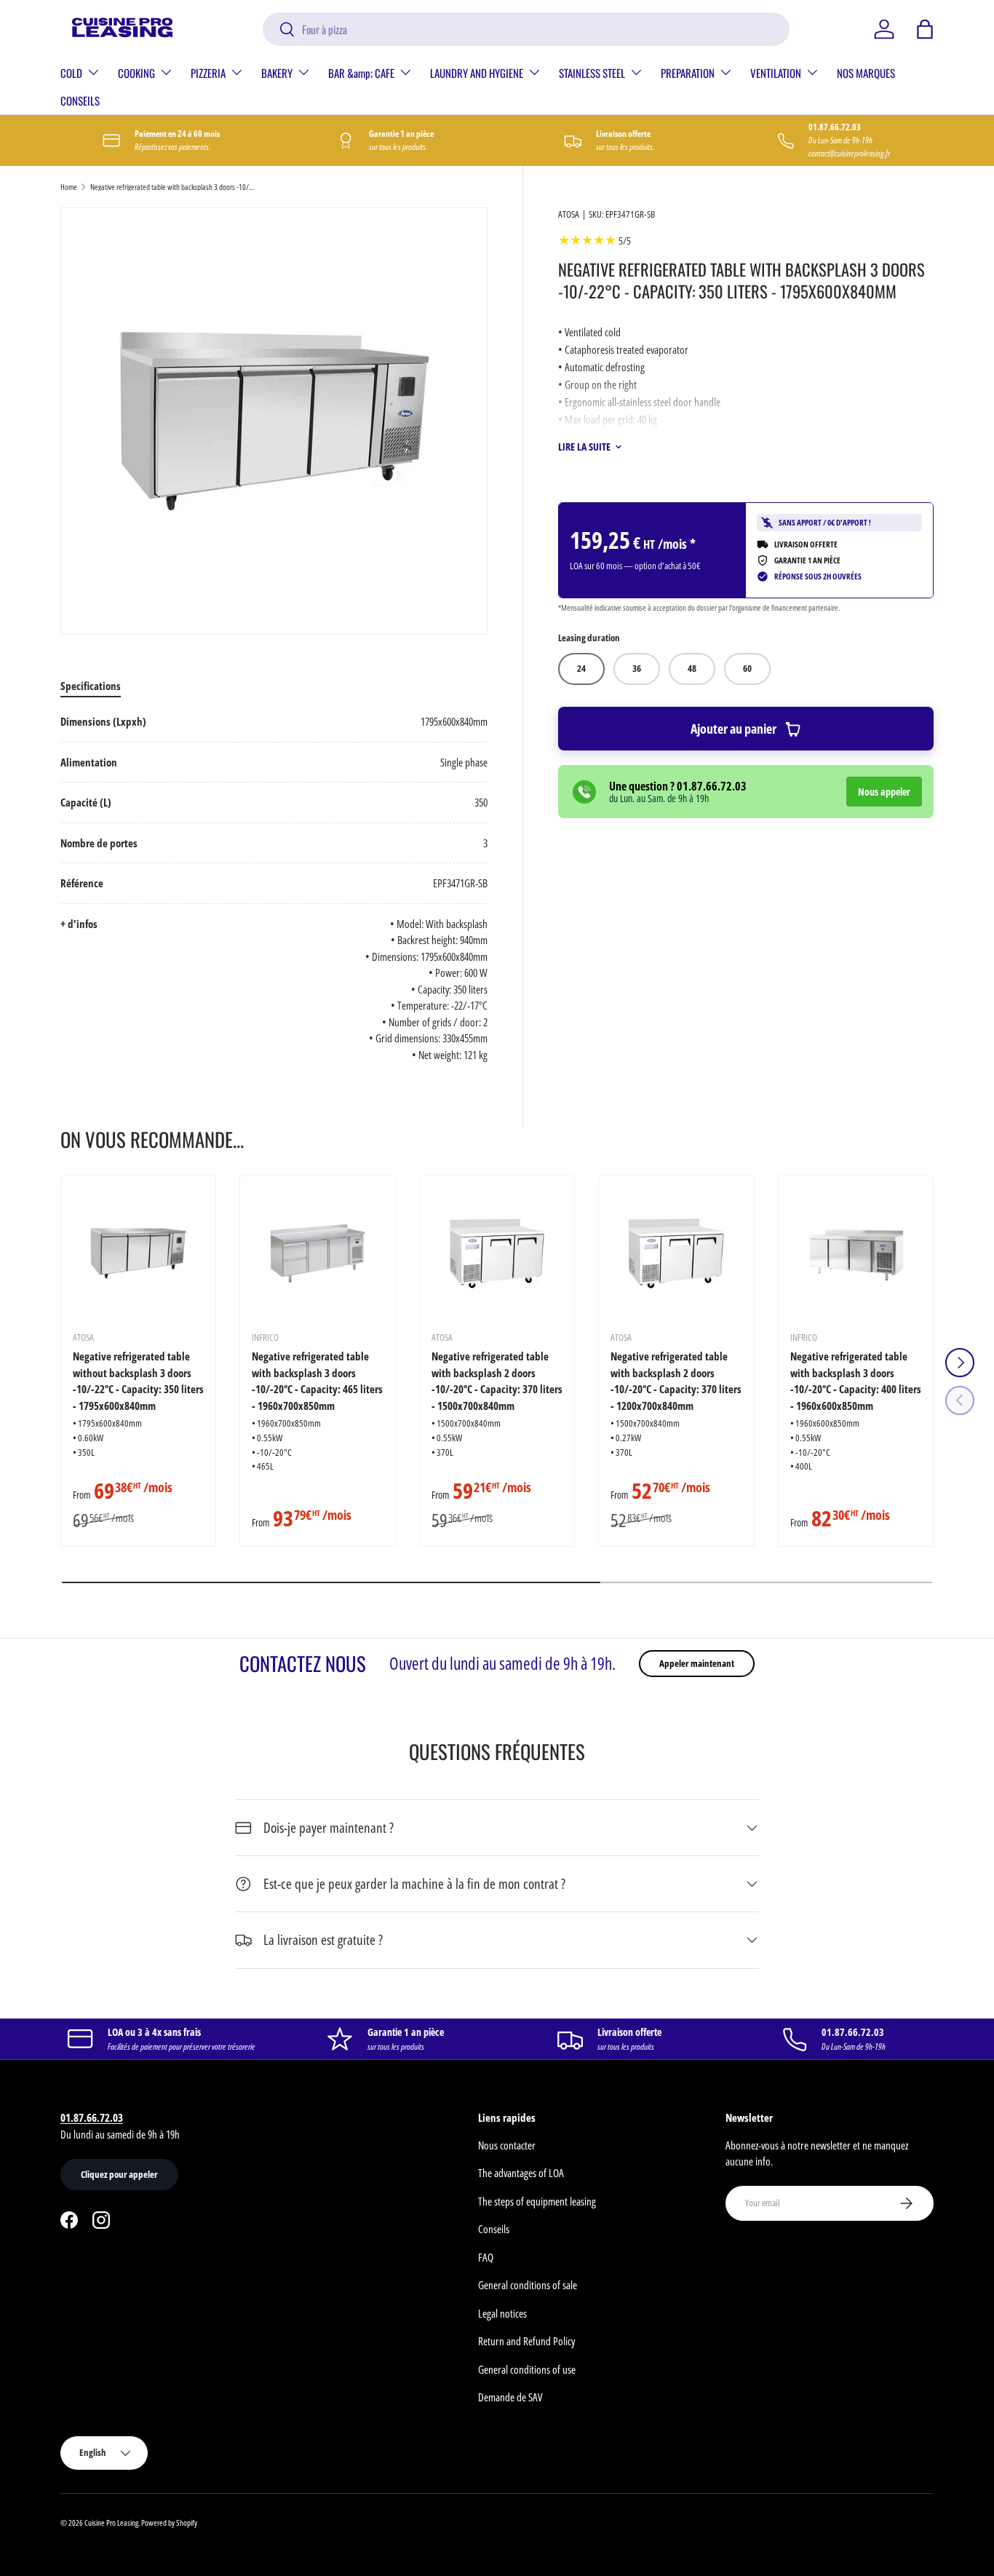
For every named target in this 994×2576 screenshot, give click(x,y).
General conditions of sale (528, 2285)
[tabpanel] (274, 888)
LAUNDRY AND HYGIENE (477, 73)
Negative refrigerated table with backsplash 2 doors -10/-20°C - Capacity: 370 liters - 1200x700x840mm (676, 1381)
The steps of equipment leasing (537, 2201)
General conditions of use (527, 2369)
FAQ (486, 2257)
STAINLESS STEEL (592, 73)
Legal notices (502, 2313)
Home (69, 187)
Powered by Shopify (169, 2523)
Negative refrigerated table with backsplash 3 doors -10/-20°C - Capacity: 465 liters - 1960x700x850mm (317, 1381)
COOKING (136, 73)
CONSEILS (80, 100)
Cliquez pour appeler (119, 2174)
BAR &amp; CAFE (361, 73)
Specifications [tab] (91, 686)
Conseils (494, 2229)
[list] (274, 421)
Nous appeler (884, 792)
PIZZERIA (208, 73)
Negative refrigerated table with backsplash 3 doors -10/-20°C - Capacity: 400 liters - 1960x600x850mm (856, 1381)
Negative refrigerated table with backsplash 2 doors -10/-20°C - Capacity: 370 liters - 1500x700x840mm (497, 1381)
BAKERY (277, 73)
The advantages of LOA (521, 2173)
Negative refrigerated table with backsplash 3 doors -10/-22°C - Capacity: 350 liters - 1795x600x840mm (172, 187)
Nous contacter (507, 2145)
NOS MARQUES (866, 73)
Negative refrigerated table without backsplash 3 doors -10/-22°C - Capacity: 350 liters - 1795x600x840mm (138, 1381)
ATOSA (569, 214)
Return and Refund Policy (526, 2341)
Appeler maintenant (697, 1663)
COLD (71, 73)
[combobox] (526, 29)
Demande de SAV (510, 2397)
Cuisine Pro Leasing (111, 2523)
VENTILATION (776, 73)
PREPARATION (688, 73)
